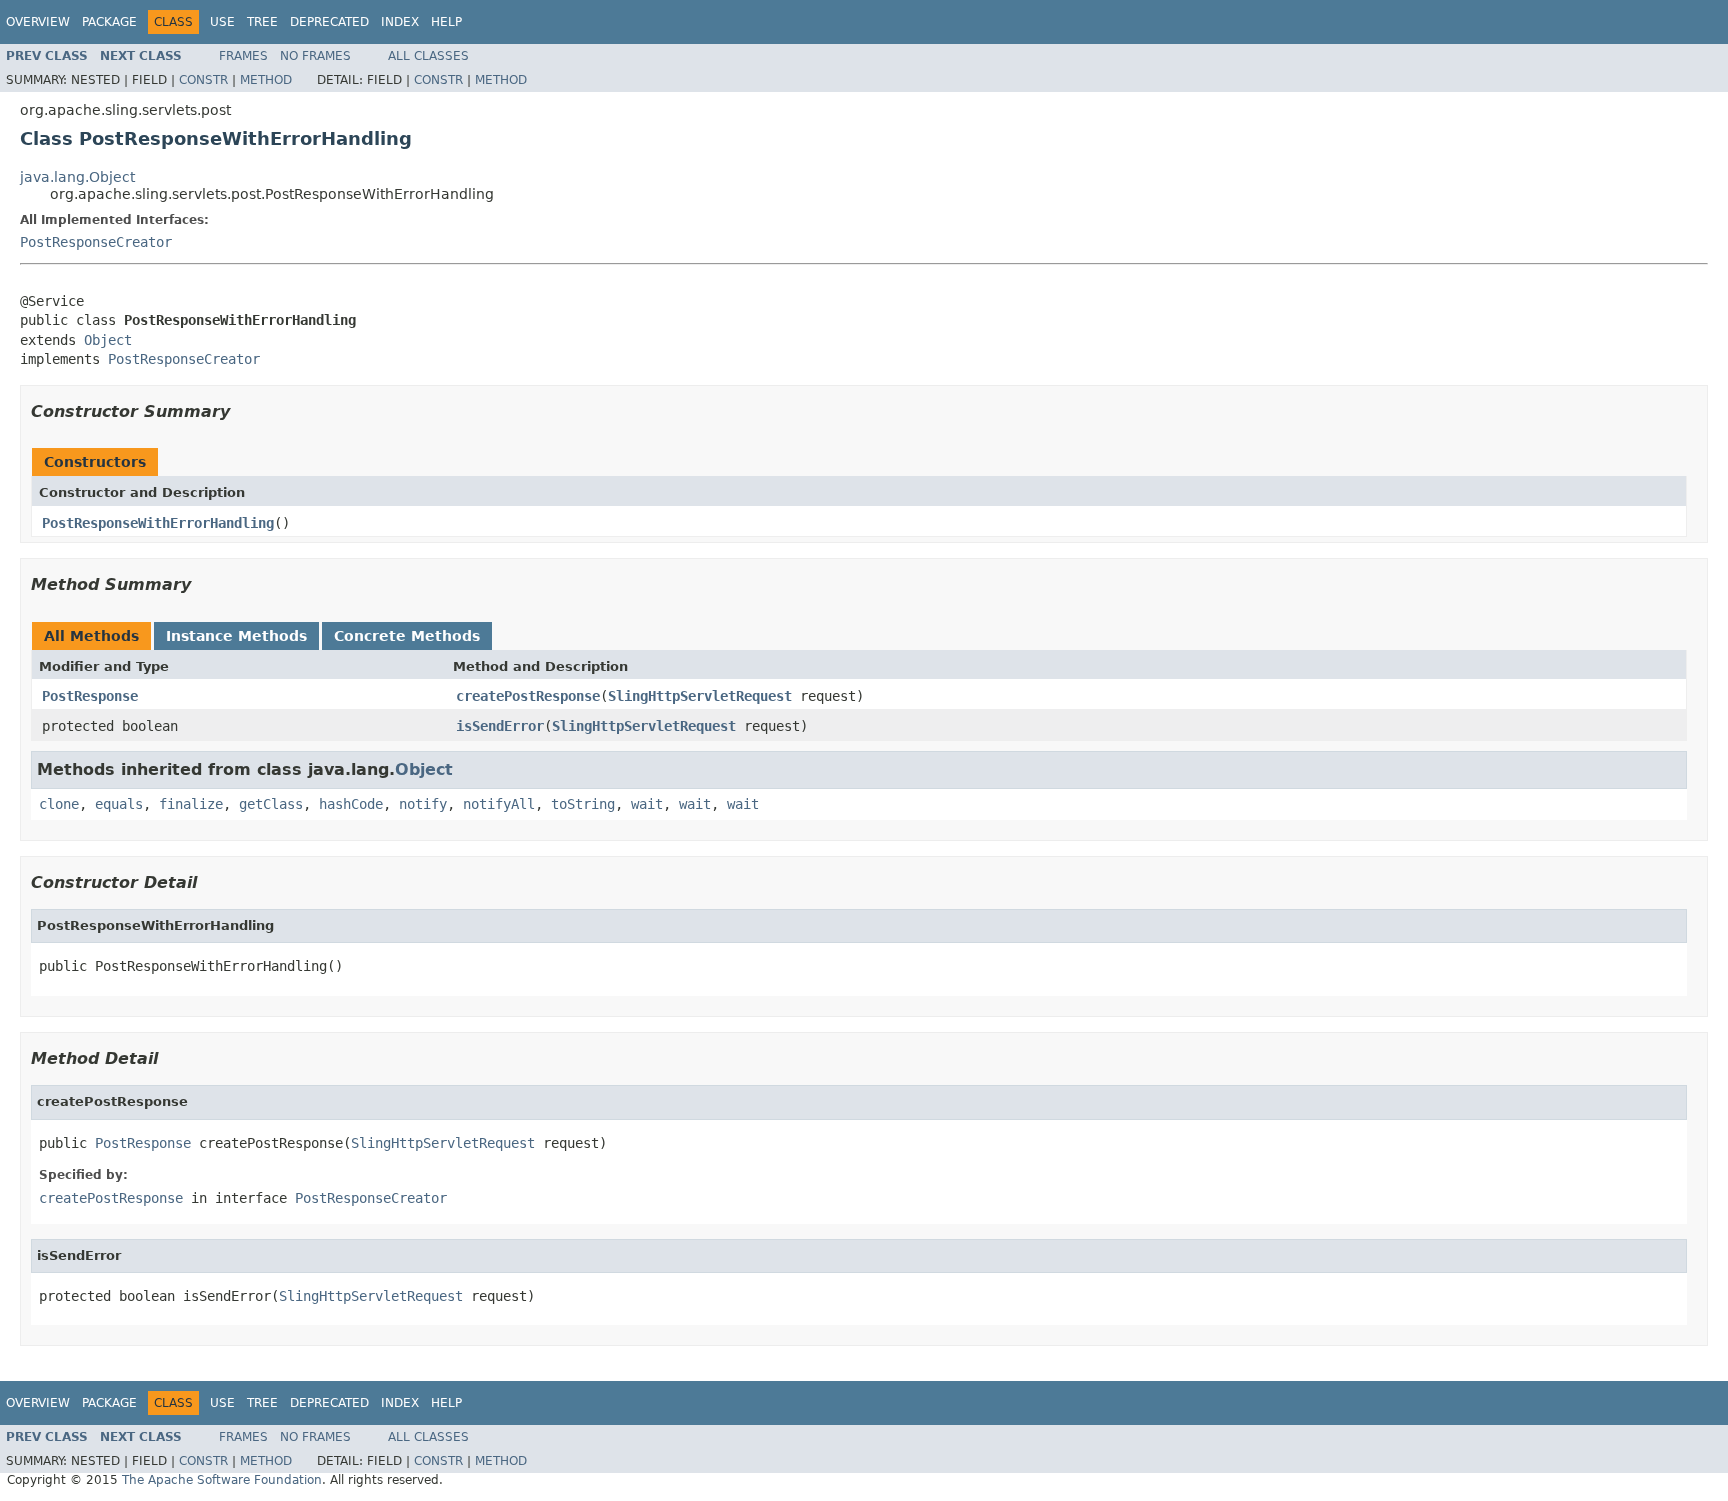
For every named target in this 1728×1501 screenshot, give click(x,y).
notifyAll (499, 804)
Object (108, 340)
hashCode (351, 804)
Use (222, 22)
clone (59, 804)
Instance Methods (236, 636)
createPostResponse (528, 696)
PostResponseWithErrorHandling (158, 523)
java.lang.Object (77, 177)
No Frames (315, 56)
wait (647, 804)
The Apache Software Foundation (222, 1480)
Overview (38, 22)
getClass (271, 804)
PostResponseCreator (96, 242)
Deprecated (329, 22)
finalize (191, 804)
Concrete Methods (407, 636)
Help (446, 22)
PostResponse (90, 696)
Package (109, 22)
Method (266, 80)
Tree (262, 22)
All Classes (428, 56)
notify (423, 804)
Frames (243, 56)
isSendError (500, 726)
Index (400, 22)
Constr (203, 80)
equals (119, 804)
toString (583, 804)
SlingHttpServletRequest (700, 696)
